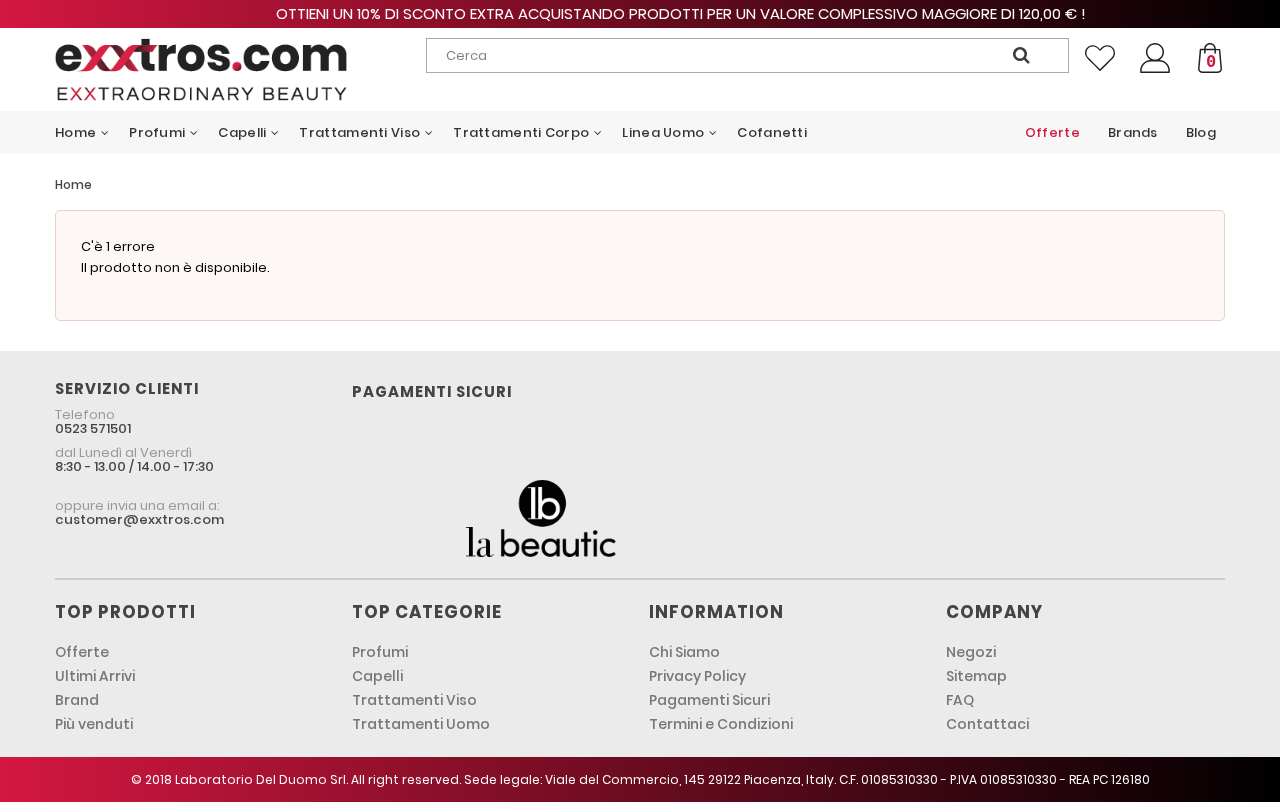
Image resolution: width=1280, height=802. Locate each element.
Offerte (82, 652)
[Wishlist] (1100, 58)
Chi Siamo (684, 652)
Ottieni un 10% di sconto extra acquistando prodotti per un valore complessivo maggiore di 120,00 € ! (640, 13)
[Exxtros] (201, 69)
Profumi (380, 652)
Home (73, 184)
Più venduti (94, 724)
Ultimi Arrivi (95, 676)
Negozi (971, 652)
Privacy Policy (697, 676)
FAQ (960, 700)
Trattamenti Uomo (421, 724)
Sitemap (976, 676)
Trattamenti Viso (414, 700)
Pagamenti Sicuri (709, 700)
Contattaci (987, 724)
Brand (77, 700)
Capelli (377, 676)
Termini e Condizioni (721, 724)
